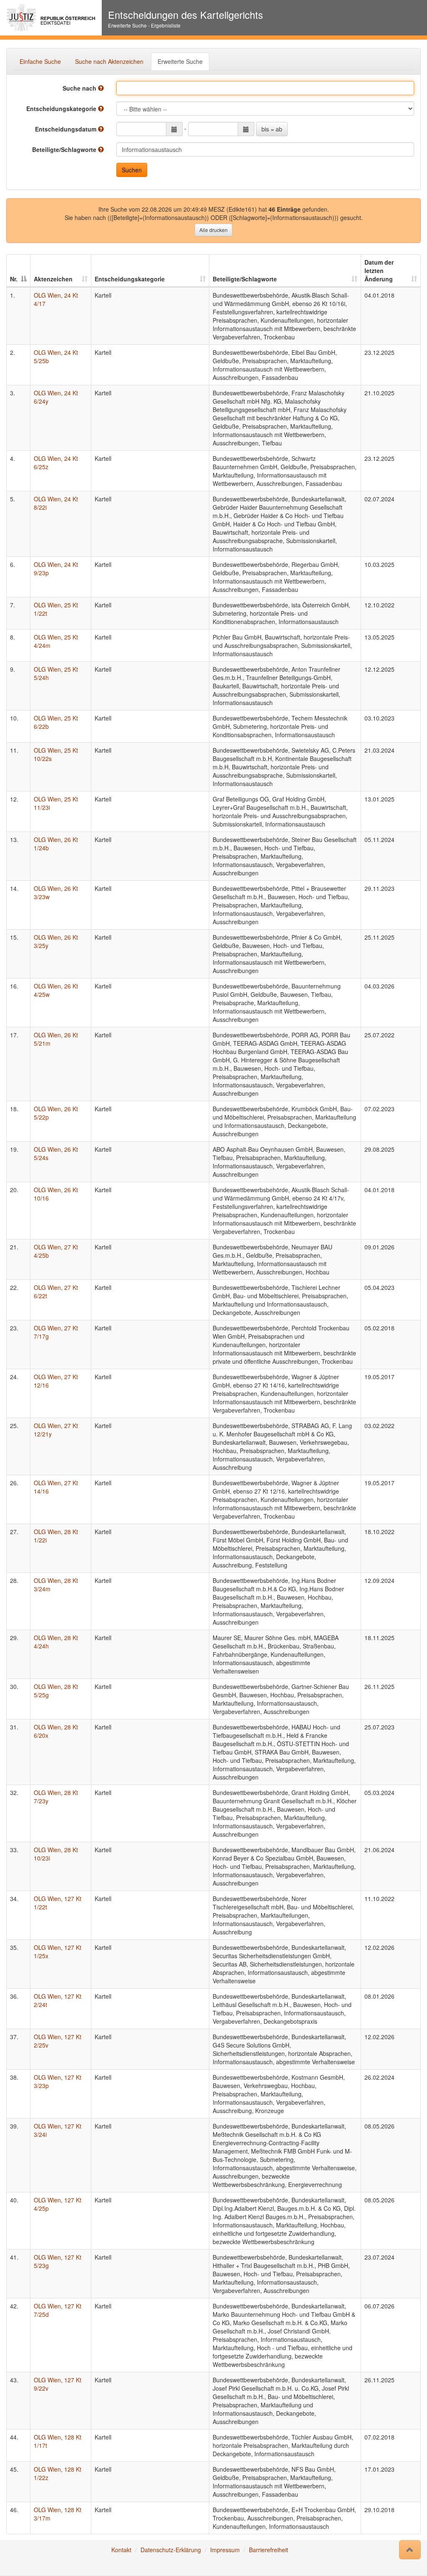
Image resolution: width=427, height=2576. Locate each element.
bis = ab (272, 129)
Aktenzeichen (53, 279)
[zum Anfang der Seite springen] (410, 2550)
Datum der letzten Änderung (379, 270)
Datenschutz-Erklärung (171, 2550)
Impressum (225, 2550)
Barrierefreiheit (269, 2550)
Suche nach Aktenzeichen (109, 61)
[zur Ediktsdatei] (51, 18)
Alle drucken (213, 230)
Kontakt (121, 2550)
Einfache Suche (40, 61)
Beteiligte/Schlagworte (65, 149)
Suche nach (80, 88)
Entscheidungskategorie (62, 109)
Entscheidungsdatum (67, 129)
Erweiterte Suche (180, 61)
